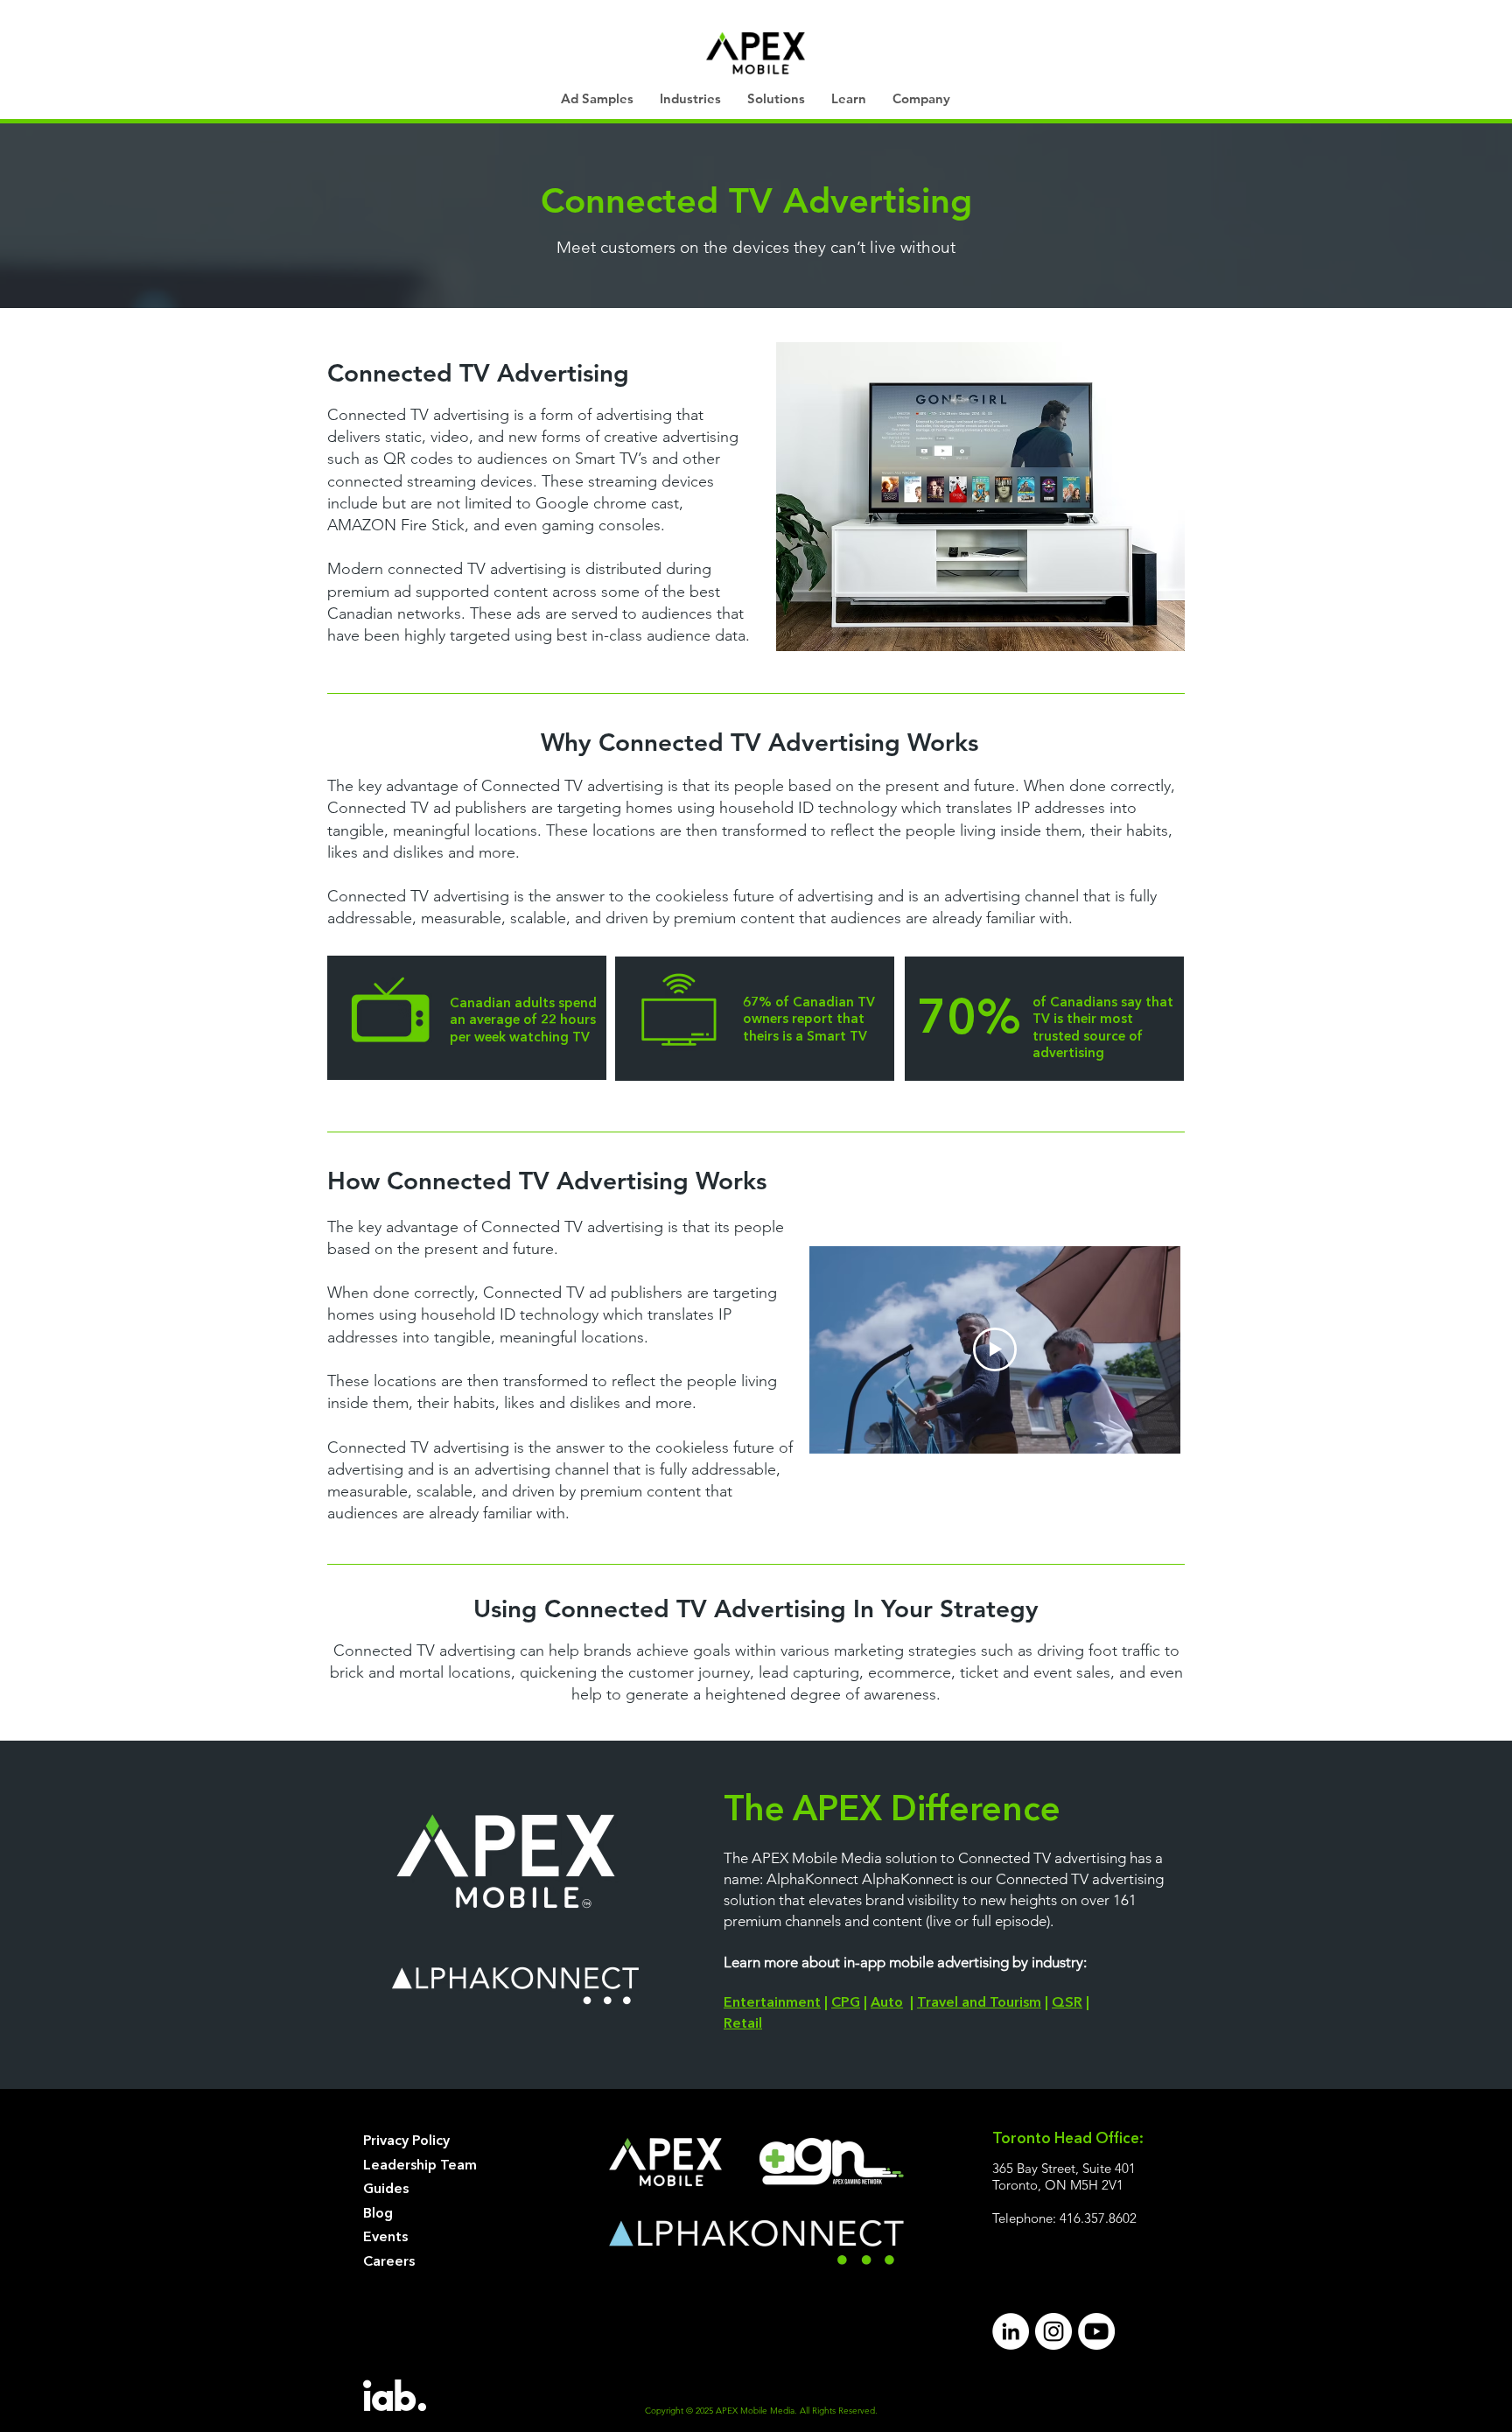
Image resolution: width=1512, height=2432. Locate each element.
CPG (846, 2003)
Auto (887, 2003)
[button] (690, 99)
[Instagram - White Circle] (1053, 2331)
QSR (1067, 2003)
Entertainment (772, 2003)
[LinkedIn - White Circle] (1011, 2331)
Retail (743, 2024)
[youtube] (1096, 2331)
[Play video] (995, 1349)
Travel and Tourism (979, 2003)
